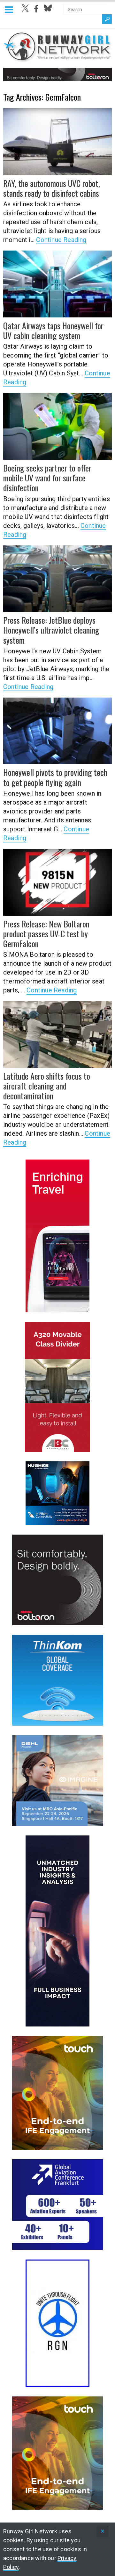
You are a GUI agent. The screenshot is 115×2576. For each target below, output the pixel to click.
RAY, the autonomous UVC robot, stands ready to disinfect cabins (52, 188)
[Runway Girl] (57, 59)
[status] (103, 2532)
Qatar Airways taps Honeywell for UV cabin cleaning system (53, 330)
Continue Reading (61, 240)
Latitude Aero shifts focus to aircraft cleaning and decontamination (47, 1086)
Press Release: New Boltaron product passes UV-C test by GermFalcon (46, 934)
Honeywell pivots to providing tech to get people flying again (55, 777)
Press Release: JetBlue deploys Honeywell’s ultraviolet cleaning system (51, 630)
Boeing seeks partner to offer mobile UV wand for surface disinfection (47, 478)
